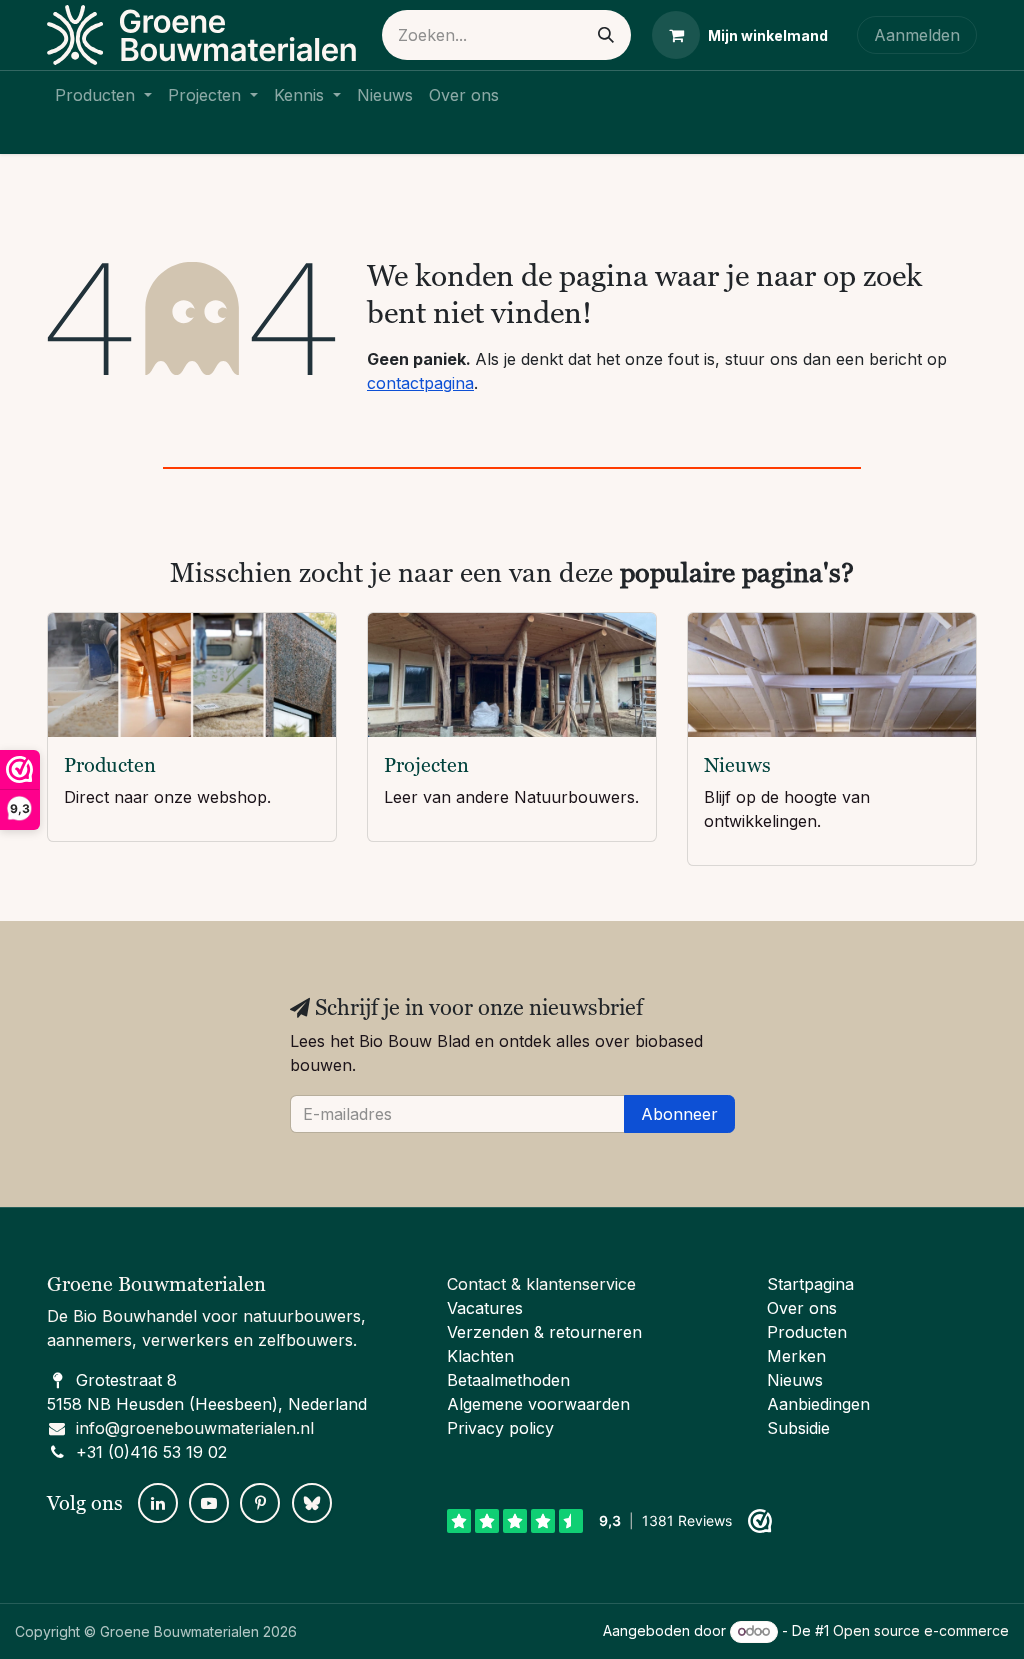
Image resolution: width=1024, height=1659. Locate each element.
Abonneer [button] (679, 1114)
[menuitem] (103, 95)
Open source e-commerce (921, 1630)
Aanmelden (917, 35)
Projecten (426, 765)
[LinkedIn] (158, 1503)
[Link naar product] (192, 674)
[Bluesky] (312, 1503)
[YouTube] (209, 1503)
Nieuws (737, 765)
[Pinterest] (260, 1503)
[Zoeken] (606, 35)
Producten (110, 765)
